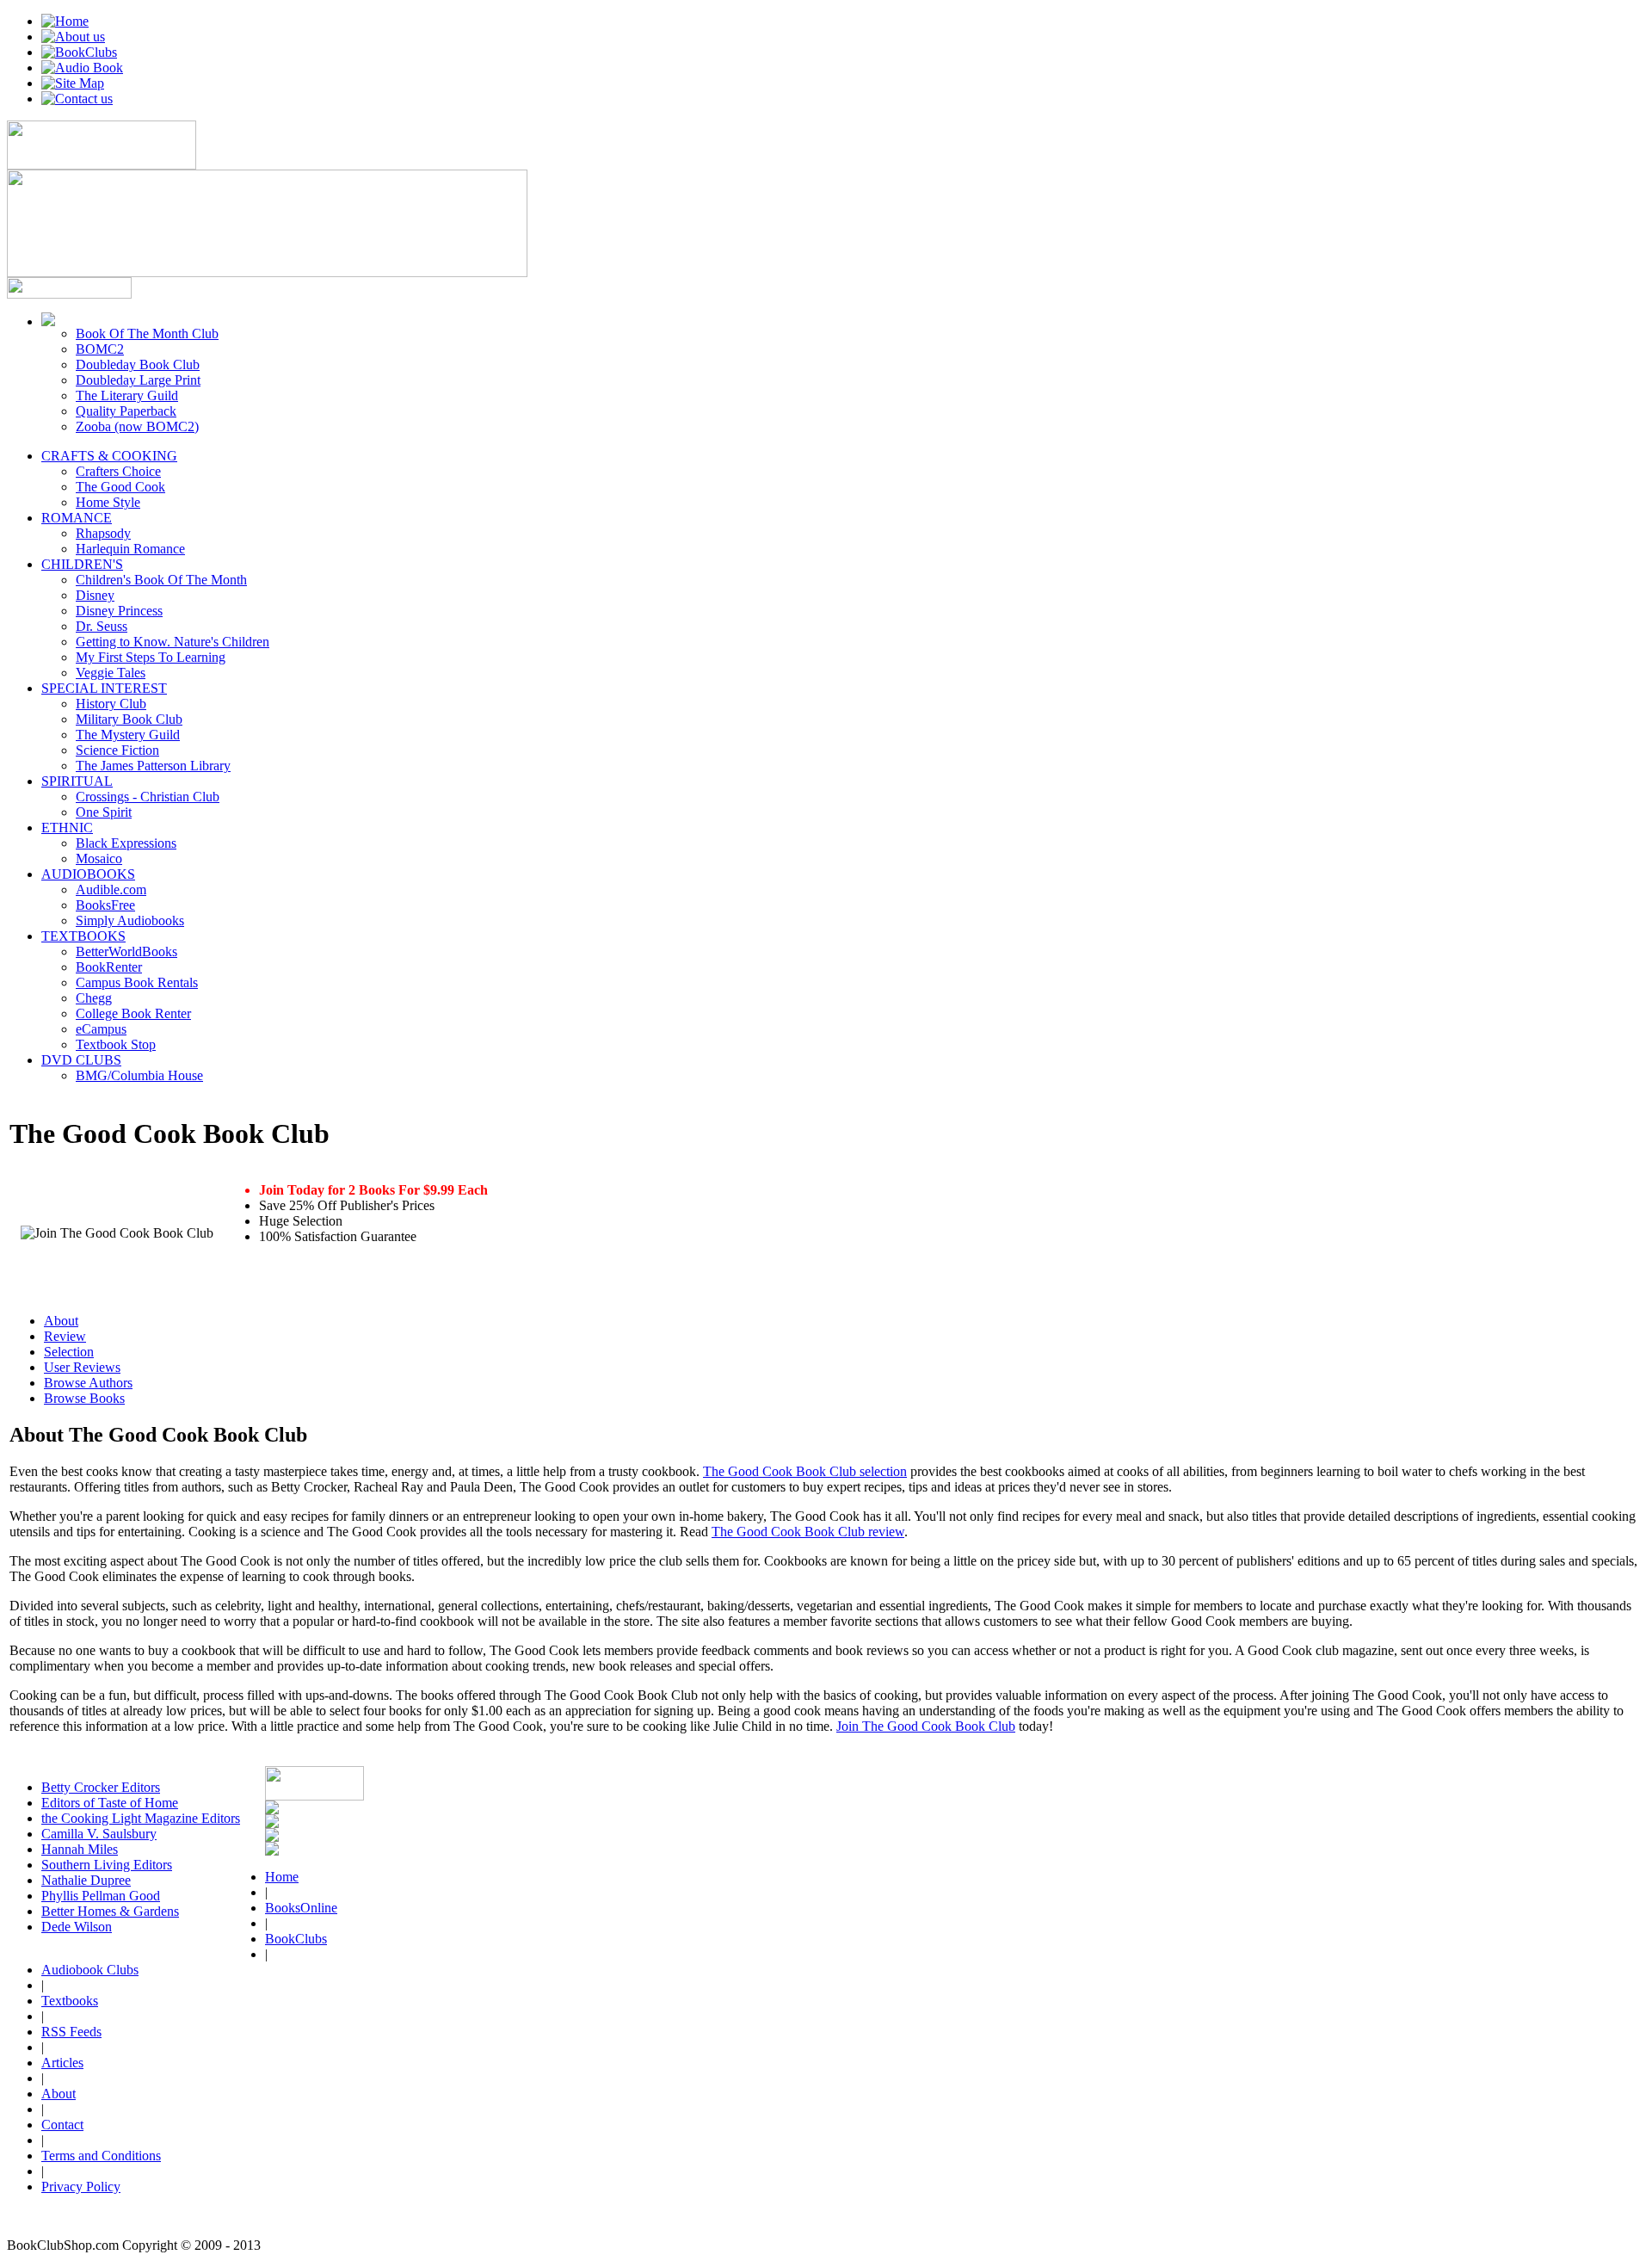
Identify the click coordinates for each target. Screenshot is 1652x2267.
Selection (69, 1352)
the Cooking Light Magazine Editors (141, 1818)
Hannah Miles (80, 1849)
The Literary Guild (127, 395)
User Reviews (82, 1367)
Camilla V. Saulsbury (99, 1834)
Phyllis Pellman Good (101, 1896)
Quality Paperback (126, 411)
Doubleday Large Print (138, 380)
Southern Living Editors (107, 1865)
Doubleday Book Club (138, 364)
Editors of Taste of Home (110, 1803)
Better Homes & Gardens (110, 1911)
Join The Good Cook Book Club (926, 1726)
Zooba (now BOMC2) (137, 426)
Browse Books (84, 1398)
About (61, 1321)
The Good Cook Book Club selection (805, 1471)
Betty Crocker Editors (101, 1787)
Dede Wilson (77, 1927)
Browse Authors (88, 1383)
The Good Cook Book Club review (808, 1532)
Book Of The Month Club (147, 334)
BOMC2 (100, 349)
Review (65, 1336)
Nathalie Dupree (86, 1880)
